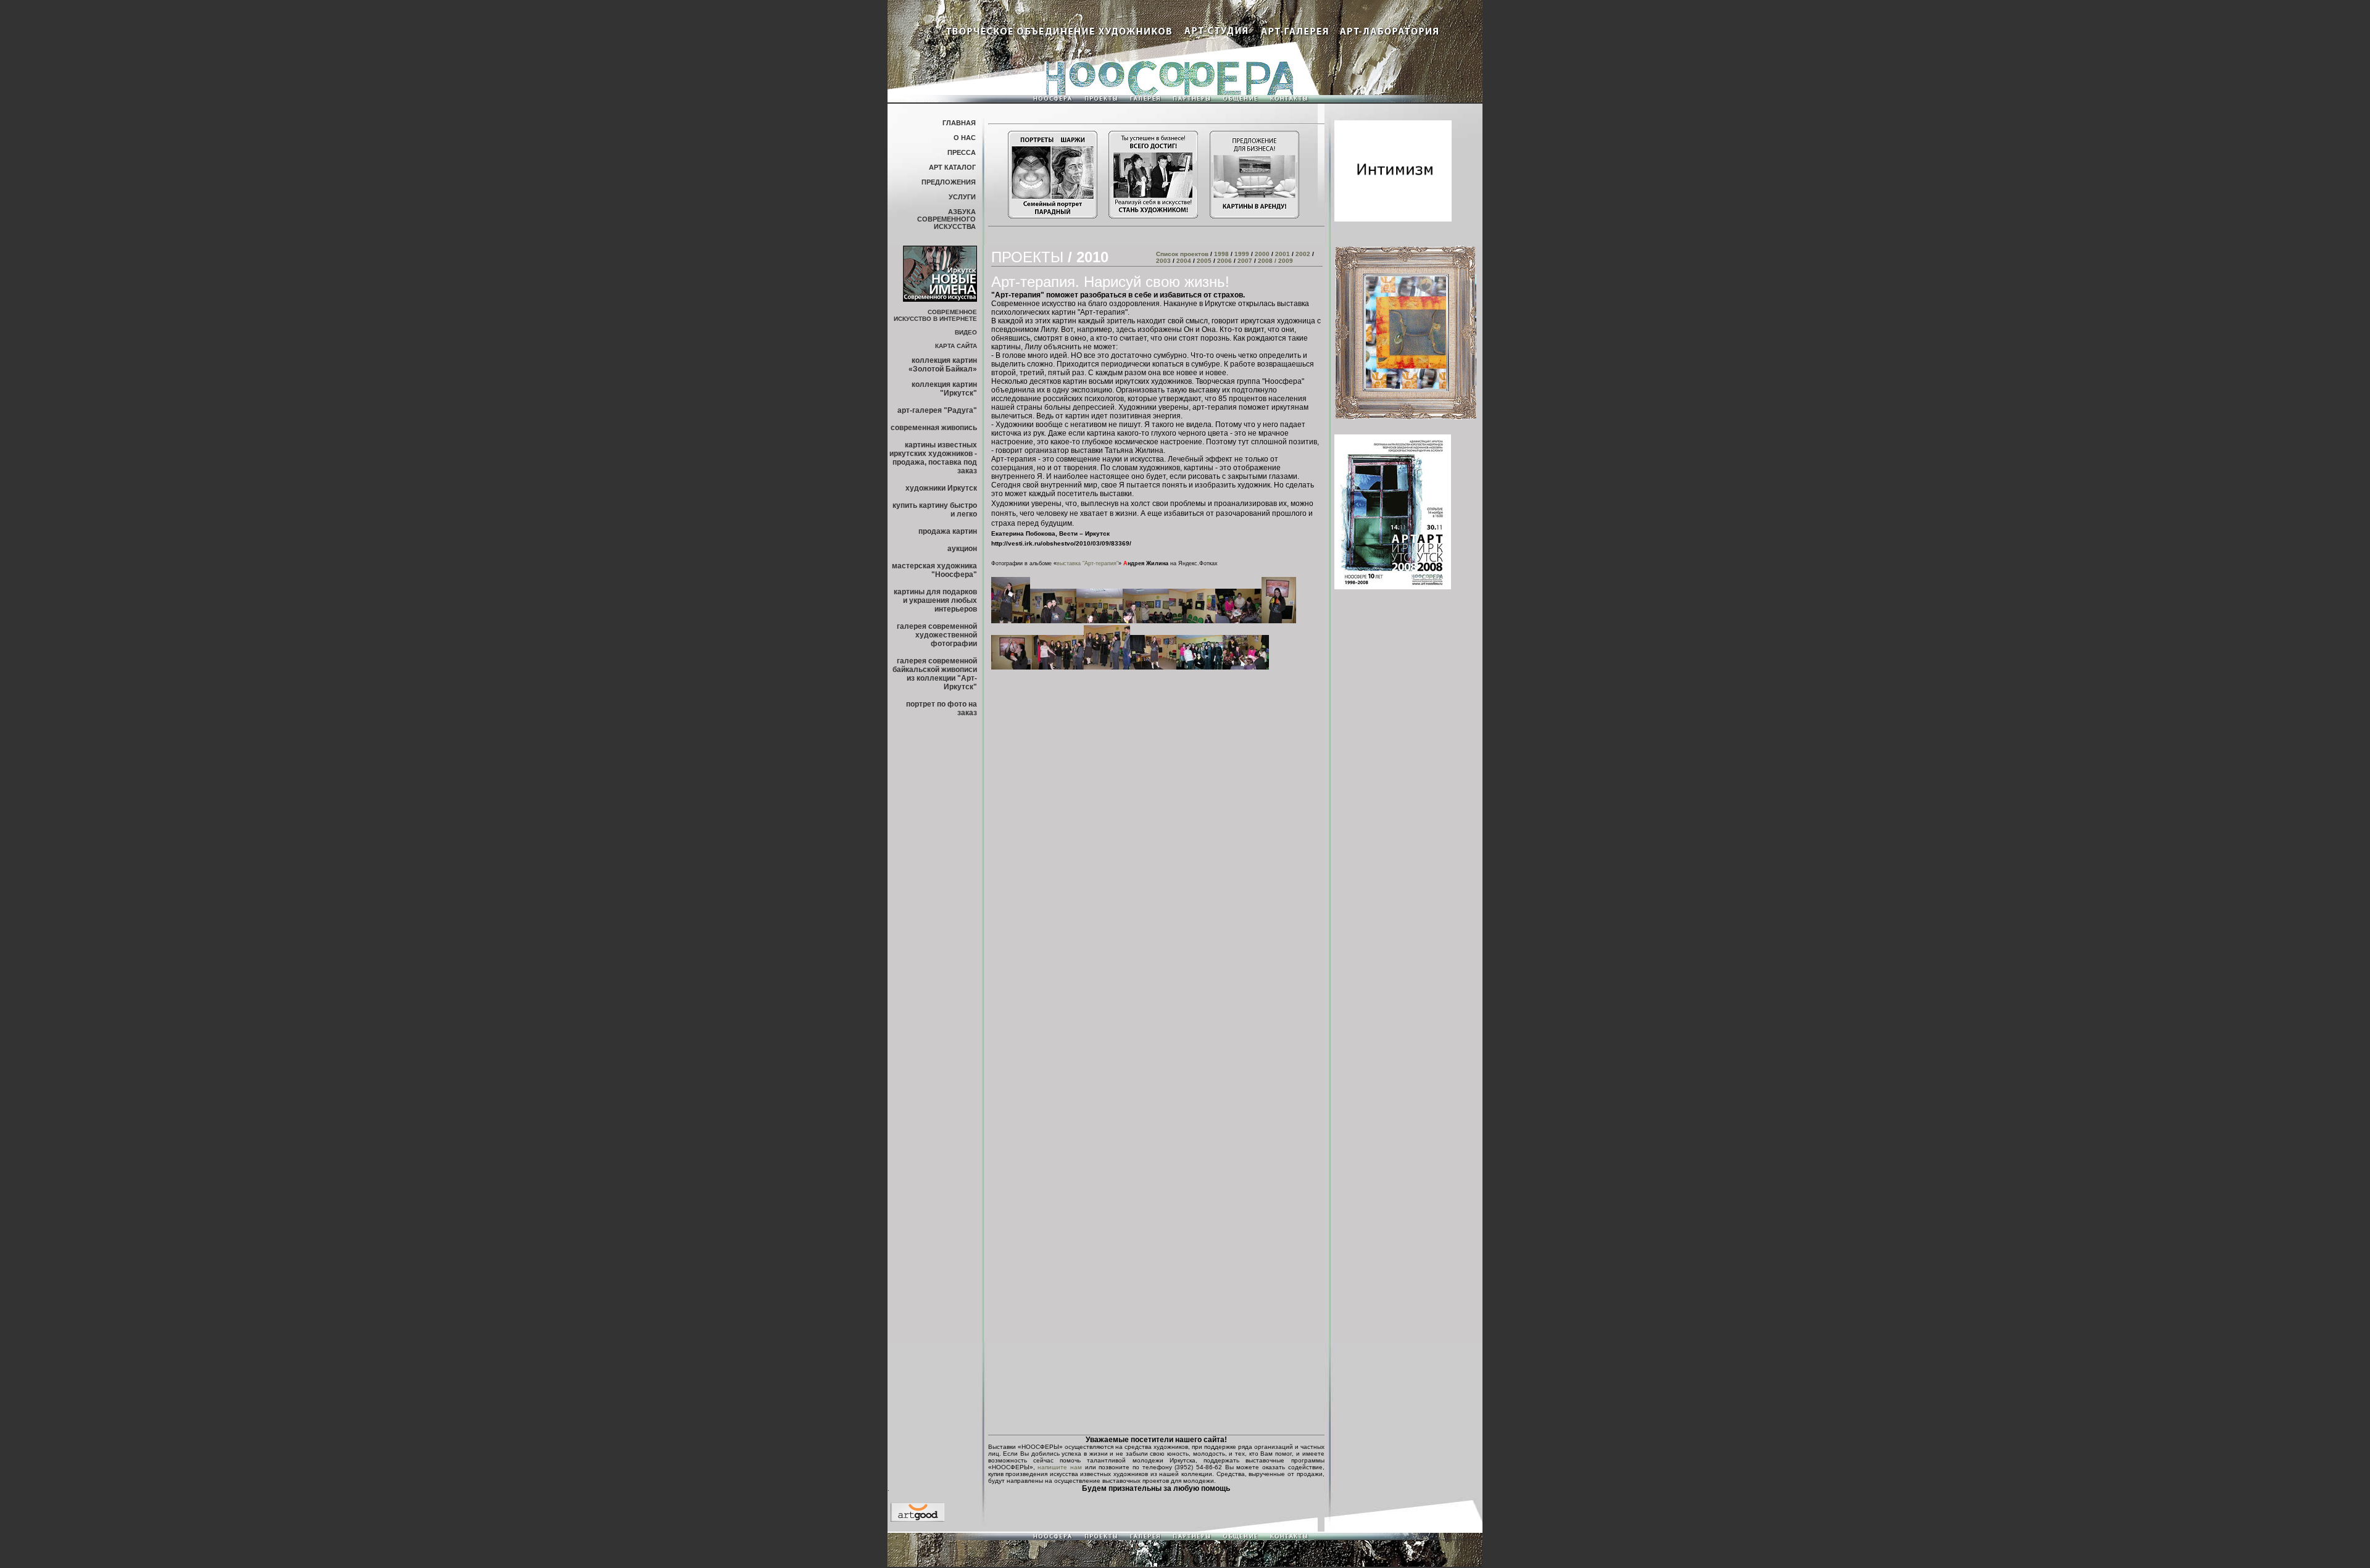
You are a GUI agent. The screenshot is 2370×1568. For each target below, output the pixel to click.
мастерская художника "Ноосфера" (934, 570)
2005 (1204, 261)
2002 (1303, 254)
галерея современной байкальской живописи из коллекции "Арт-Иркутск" (935, 674)
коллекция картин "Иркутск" (944, 389)
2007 (1245, 261)
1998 (1221, 254)
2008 (1264, 261)
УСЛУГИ (962, 197)
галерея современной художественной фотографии (937, 635)
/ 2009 (1283, 261)
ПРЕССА (962, 152)
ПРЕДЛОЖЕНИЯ (949, 182)
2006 (1224, 261)
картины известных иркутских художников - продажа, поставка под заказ (933, 458)
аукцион (962, 549)
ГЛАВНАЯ (959, 123)
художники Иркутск (941, 488)
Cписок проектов (1183, 254)
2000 (1262, 254)
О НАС (965, 138)
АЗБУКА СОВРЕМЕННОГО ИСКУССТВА (946, 219)
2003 (1163, 261)
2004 (1184, 261)
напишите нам (1060, 1467)
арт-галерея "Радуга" (937, 410)
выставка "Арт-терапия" (1087, 563)
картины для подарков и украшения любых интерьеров (935, 600)
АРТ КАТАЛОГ (952, 167)
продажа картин (948, 531)
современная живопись (934, 428)
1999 (1242, 254)
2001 (1282, 254)
